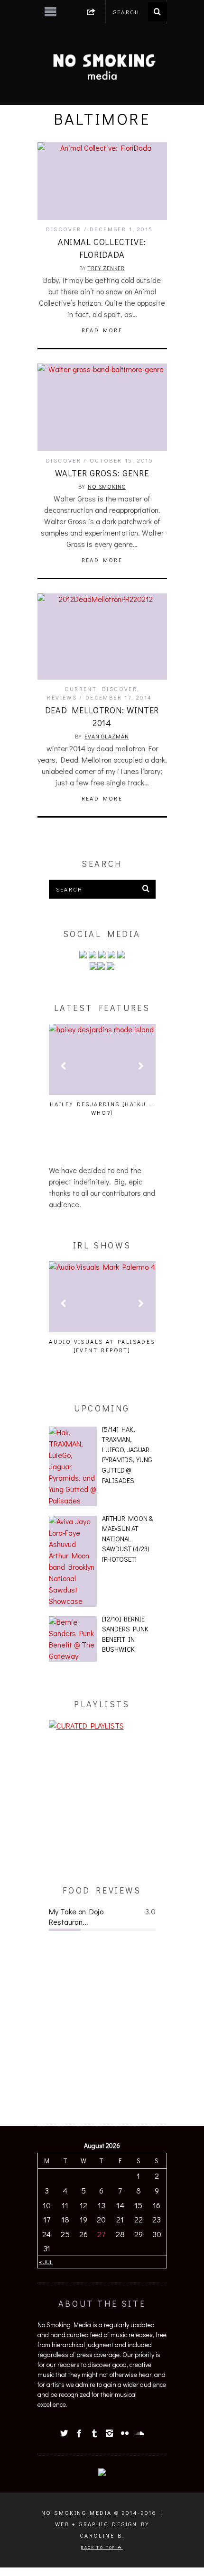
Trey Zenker (106, 268)
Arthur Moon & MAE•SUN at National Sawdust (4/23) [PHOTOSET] (127, 1539)
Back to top (99, 2547)
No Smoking (107, 486)
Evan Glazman (107, 736)
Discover (64, 229)
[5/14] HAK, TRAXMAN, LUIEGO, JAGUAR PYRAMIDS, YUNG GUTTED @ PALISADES (127, 1455)
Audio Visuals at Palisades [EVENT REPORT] (102, 1346)
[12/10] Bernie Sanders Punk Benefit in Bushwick (125, 1634)
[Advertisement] (102, 1808)
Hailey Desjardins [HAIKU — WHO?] (102, 1108)
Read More (102, 330)
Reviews (62, 697)
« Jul (46, 2262)
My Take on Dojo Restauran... (76, 1916)
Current (80, 689)
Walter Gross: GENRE (102, 473)
